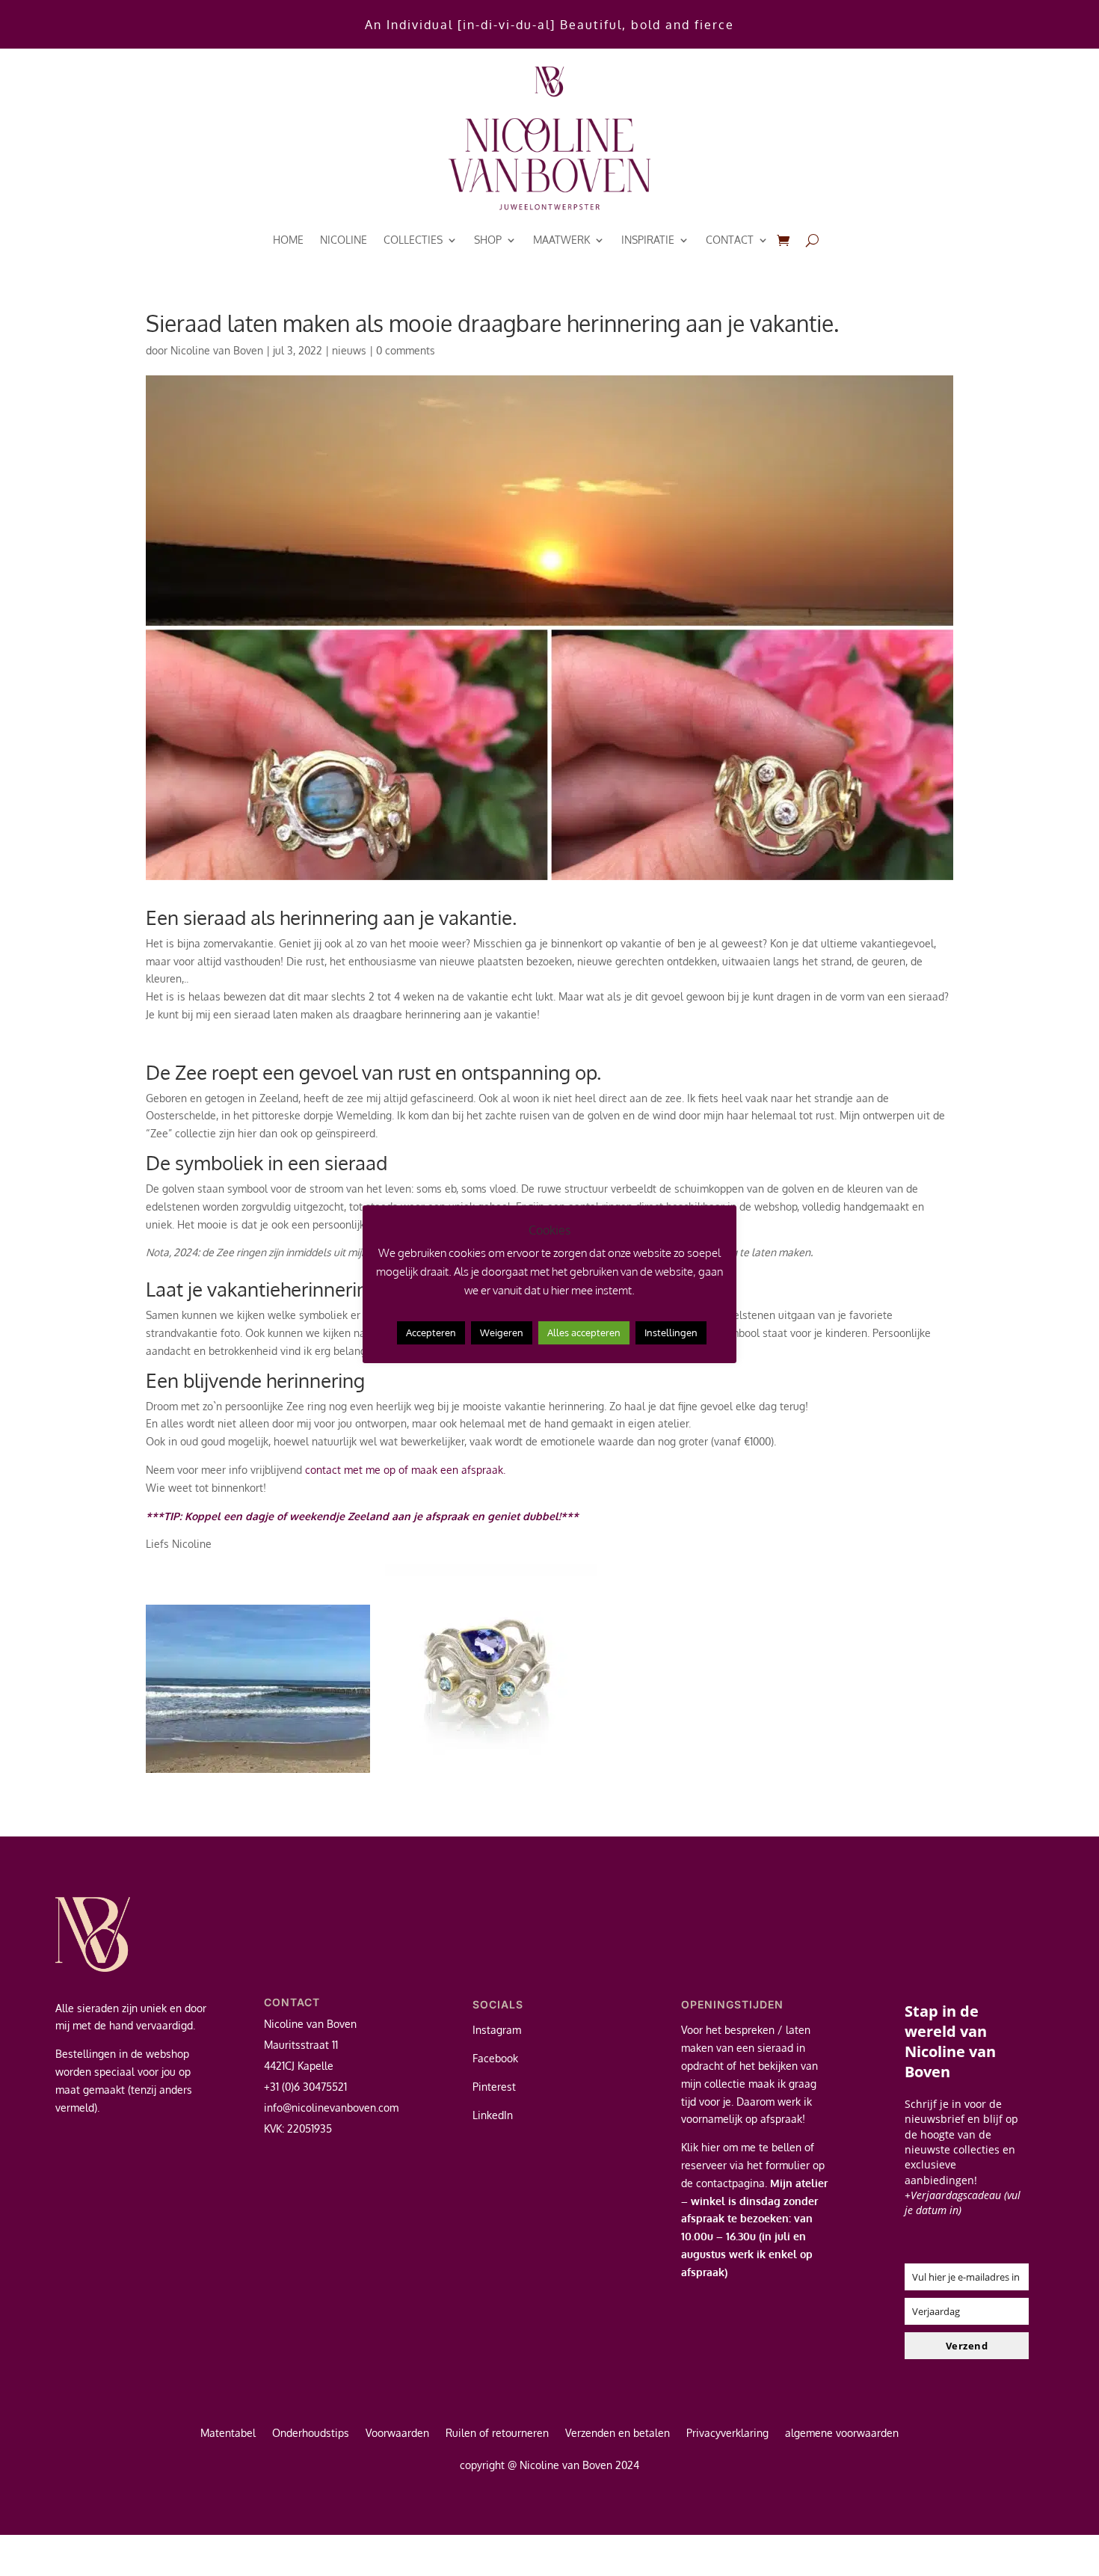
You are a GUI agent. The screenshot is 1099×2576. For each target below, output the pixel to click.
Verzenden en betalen (618, 2434)
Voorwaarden (397, 2434)
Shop (488, 240)
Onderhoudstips (311, 2434)
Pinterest (494, 2087)
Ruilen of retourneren (497, 2434)
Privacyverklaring (727, 2434)
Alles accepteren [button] (584, 1332)
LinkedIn (493, 2115)
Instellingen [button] (671, 1332)
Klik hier (701, 2147)
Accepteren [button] (431, 1332)
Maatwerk (561, 240)
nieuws (349, 350)
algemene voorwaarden (842, 2434)
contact (730, 240)
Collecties (413, 240)
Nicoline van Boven (217, 350)
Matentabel (228, 2434)
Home (288, 240)
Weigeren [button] (502, 1332)
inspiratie (648, 240)
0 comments (406, 350)
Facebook (495, 2058)
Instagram (497, 2030)
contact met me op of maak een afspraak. (407, 1470)
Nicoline (344, 240)
